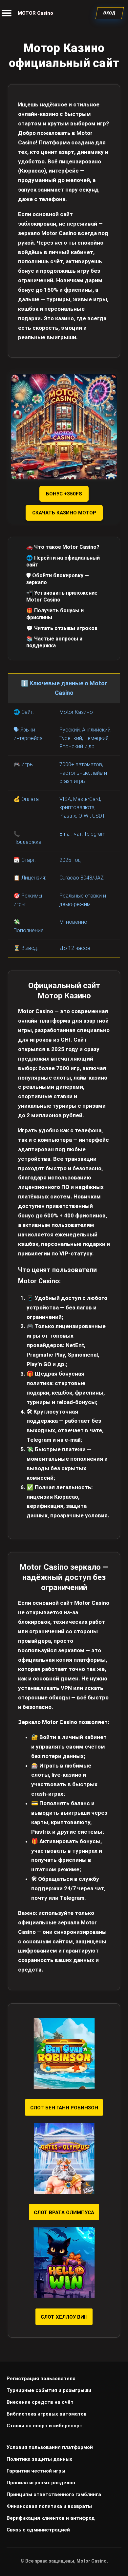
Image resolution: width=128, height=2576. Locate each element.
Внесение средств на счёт (40, 2402)
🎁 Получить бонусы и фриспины (55, 614)
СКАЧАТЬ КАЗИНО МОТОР (64, 513)
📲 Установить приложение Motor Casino (62, 596)
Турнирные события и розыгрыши (49, 2390)
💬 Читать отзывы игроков (62, 628)
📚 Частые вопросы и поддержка (54, 642)
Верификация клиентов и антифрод (51, 2518)
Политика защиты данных (39, 2459)
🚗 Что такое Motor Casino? (63, 547)
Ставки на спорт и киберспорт (44, 2426)
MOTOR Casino (35, 13)
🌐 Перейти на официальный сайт (63, 561)
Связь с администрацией (38, 2530)
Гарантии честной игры (36, 2471)
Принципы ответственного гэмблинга (54, 2494)
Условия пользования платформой (50, 2447)
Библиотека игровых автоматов (47, 2414)
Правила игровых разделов (41, 2483)
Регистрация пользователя (41, 2379)
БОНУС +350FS (64, 494)
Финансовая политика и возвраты (49, 2506)
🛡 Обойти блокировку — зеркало (58, 579)
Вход (110, 13)
